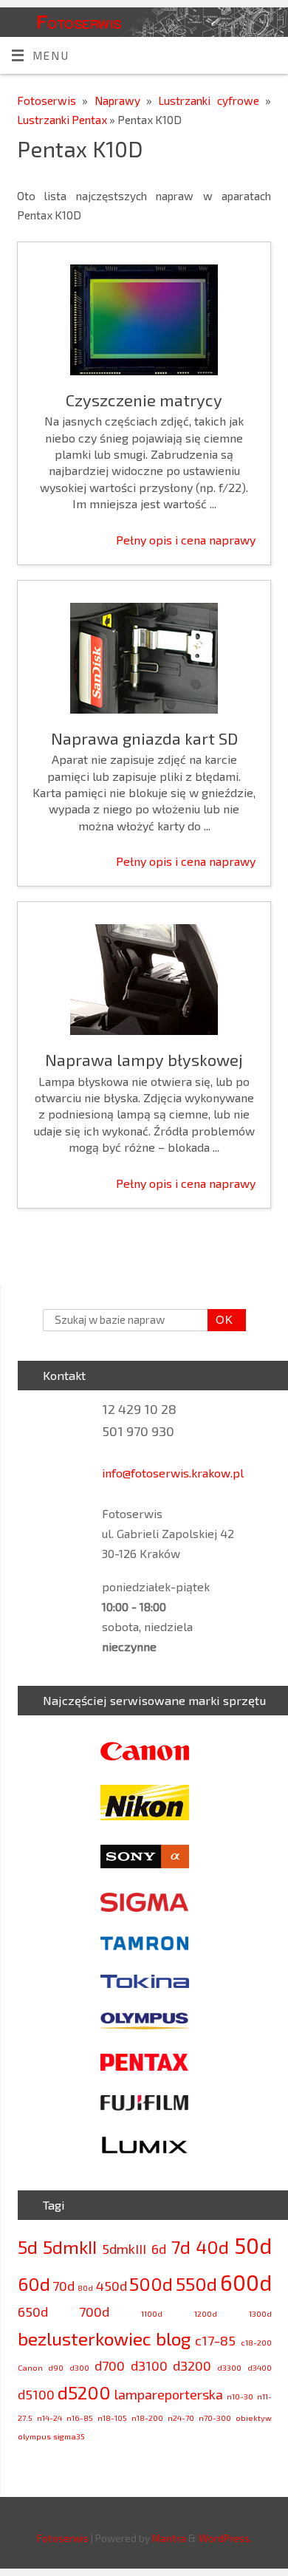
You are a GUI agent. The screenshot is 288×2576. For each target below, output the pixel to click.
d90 (56, 2367)
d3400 (260, 2367)
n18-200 (147, 2418)
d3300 (229, 2367)
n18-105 (112, 2418)
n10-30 (240, 2396)
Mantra (169, 2538)
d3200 (192, 2365)
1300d (260, 2313)
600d (246, 2282)
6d (159, 2249)
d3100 (149, 2365)
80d (85, 2288)
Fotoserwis (79, 21)
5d (28, 2247)
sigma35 (69, 2436)
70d (64, 2286)
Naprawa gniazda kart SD (144, 738)
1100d (152, 2313)
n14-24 (49, 2418)
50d (253, 2245)
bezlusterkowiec (85, 2338)
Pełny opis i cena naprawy (186, 540)
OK (221, 1320)
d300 (79, 2367)
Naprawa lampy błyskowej (144, 1059)
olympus (34, 2436)
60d (34, 2284)
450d (112, 2286)
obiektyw (254, 2418)
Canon (30, 2367)
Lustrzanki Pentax (63, 120)
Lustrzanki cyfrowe (212, 100)
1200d (206, 2313)
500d (151, 2284)
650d (33, 2312)
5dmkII (70, 2247)
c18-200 (256, 2342)
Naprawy (120, 100)
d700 (110, 2365)
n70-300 (215, 2418)
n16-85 (80, 2418)
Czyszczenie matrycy (144, 400)
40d (212, 2247)
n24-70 (181, 2418)
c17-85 (215, 2340)
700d (94, 2312)
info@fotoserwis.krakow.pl (173, 1473)
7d (181, 2247)
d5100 (36, 2394)
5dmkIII (124, 2249)
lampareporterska (169, 2394)
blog (173, 2338)
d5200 (84, 2392)
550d (196, 2284)
